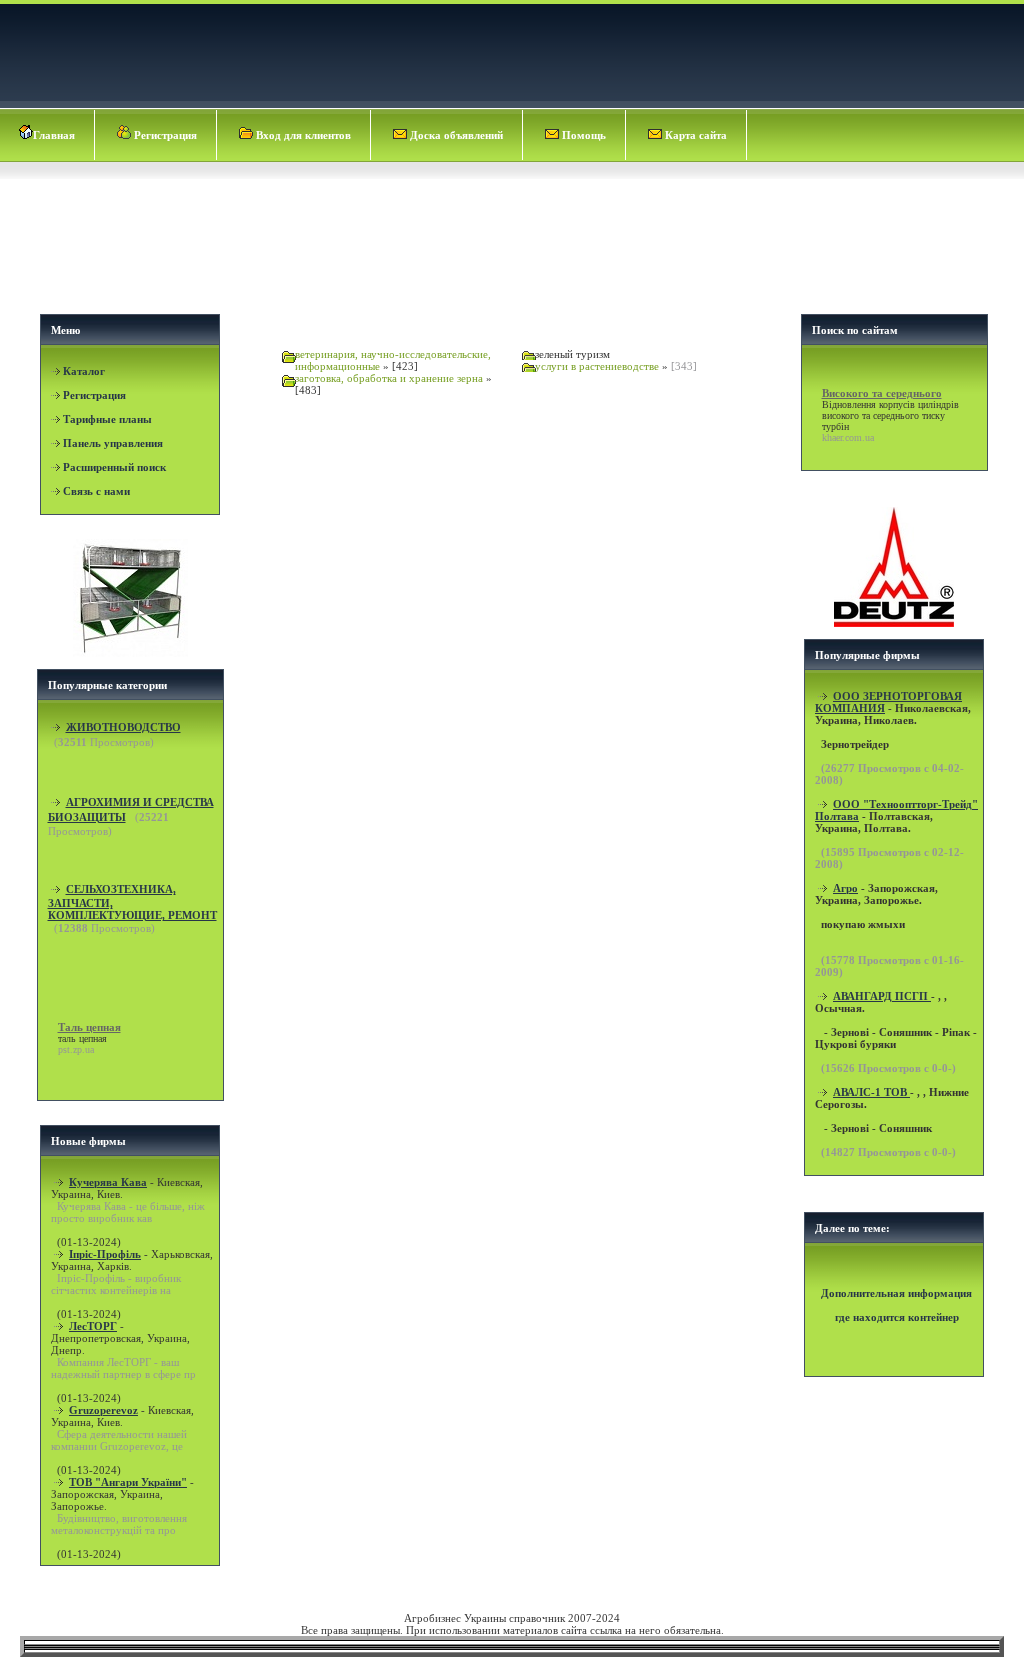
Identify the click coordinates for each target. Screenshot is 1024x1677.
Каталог (84, 371)
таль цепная (82, 1038)
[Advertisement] (514, 256)
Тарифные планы (107, 419)
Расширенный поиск (114, 467)
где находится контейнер (897, 1317)
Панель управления (113, 443)
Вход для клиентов (302, 135)
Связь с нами (96, 491)
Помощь (582, 135)
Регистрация (164, 135)
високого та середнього (870, 415)
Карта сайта (694, 135)
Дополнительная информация (896, 1293)
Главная (54, 135)
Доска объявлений (455, 135)
